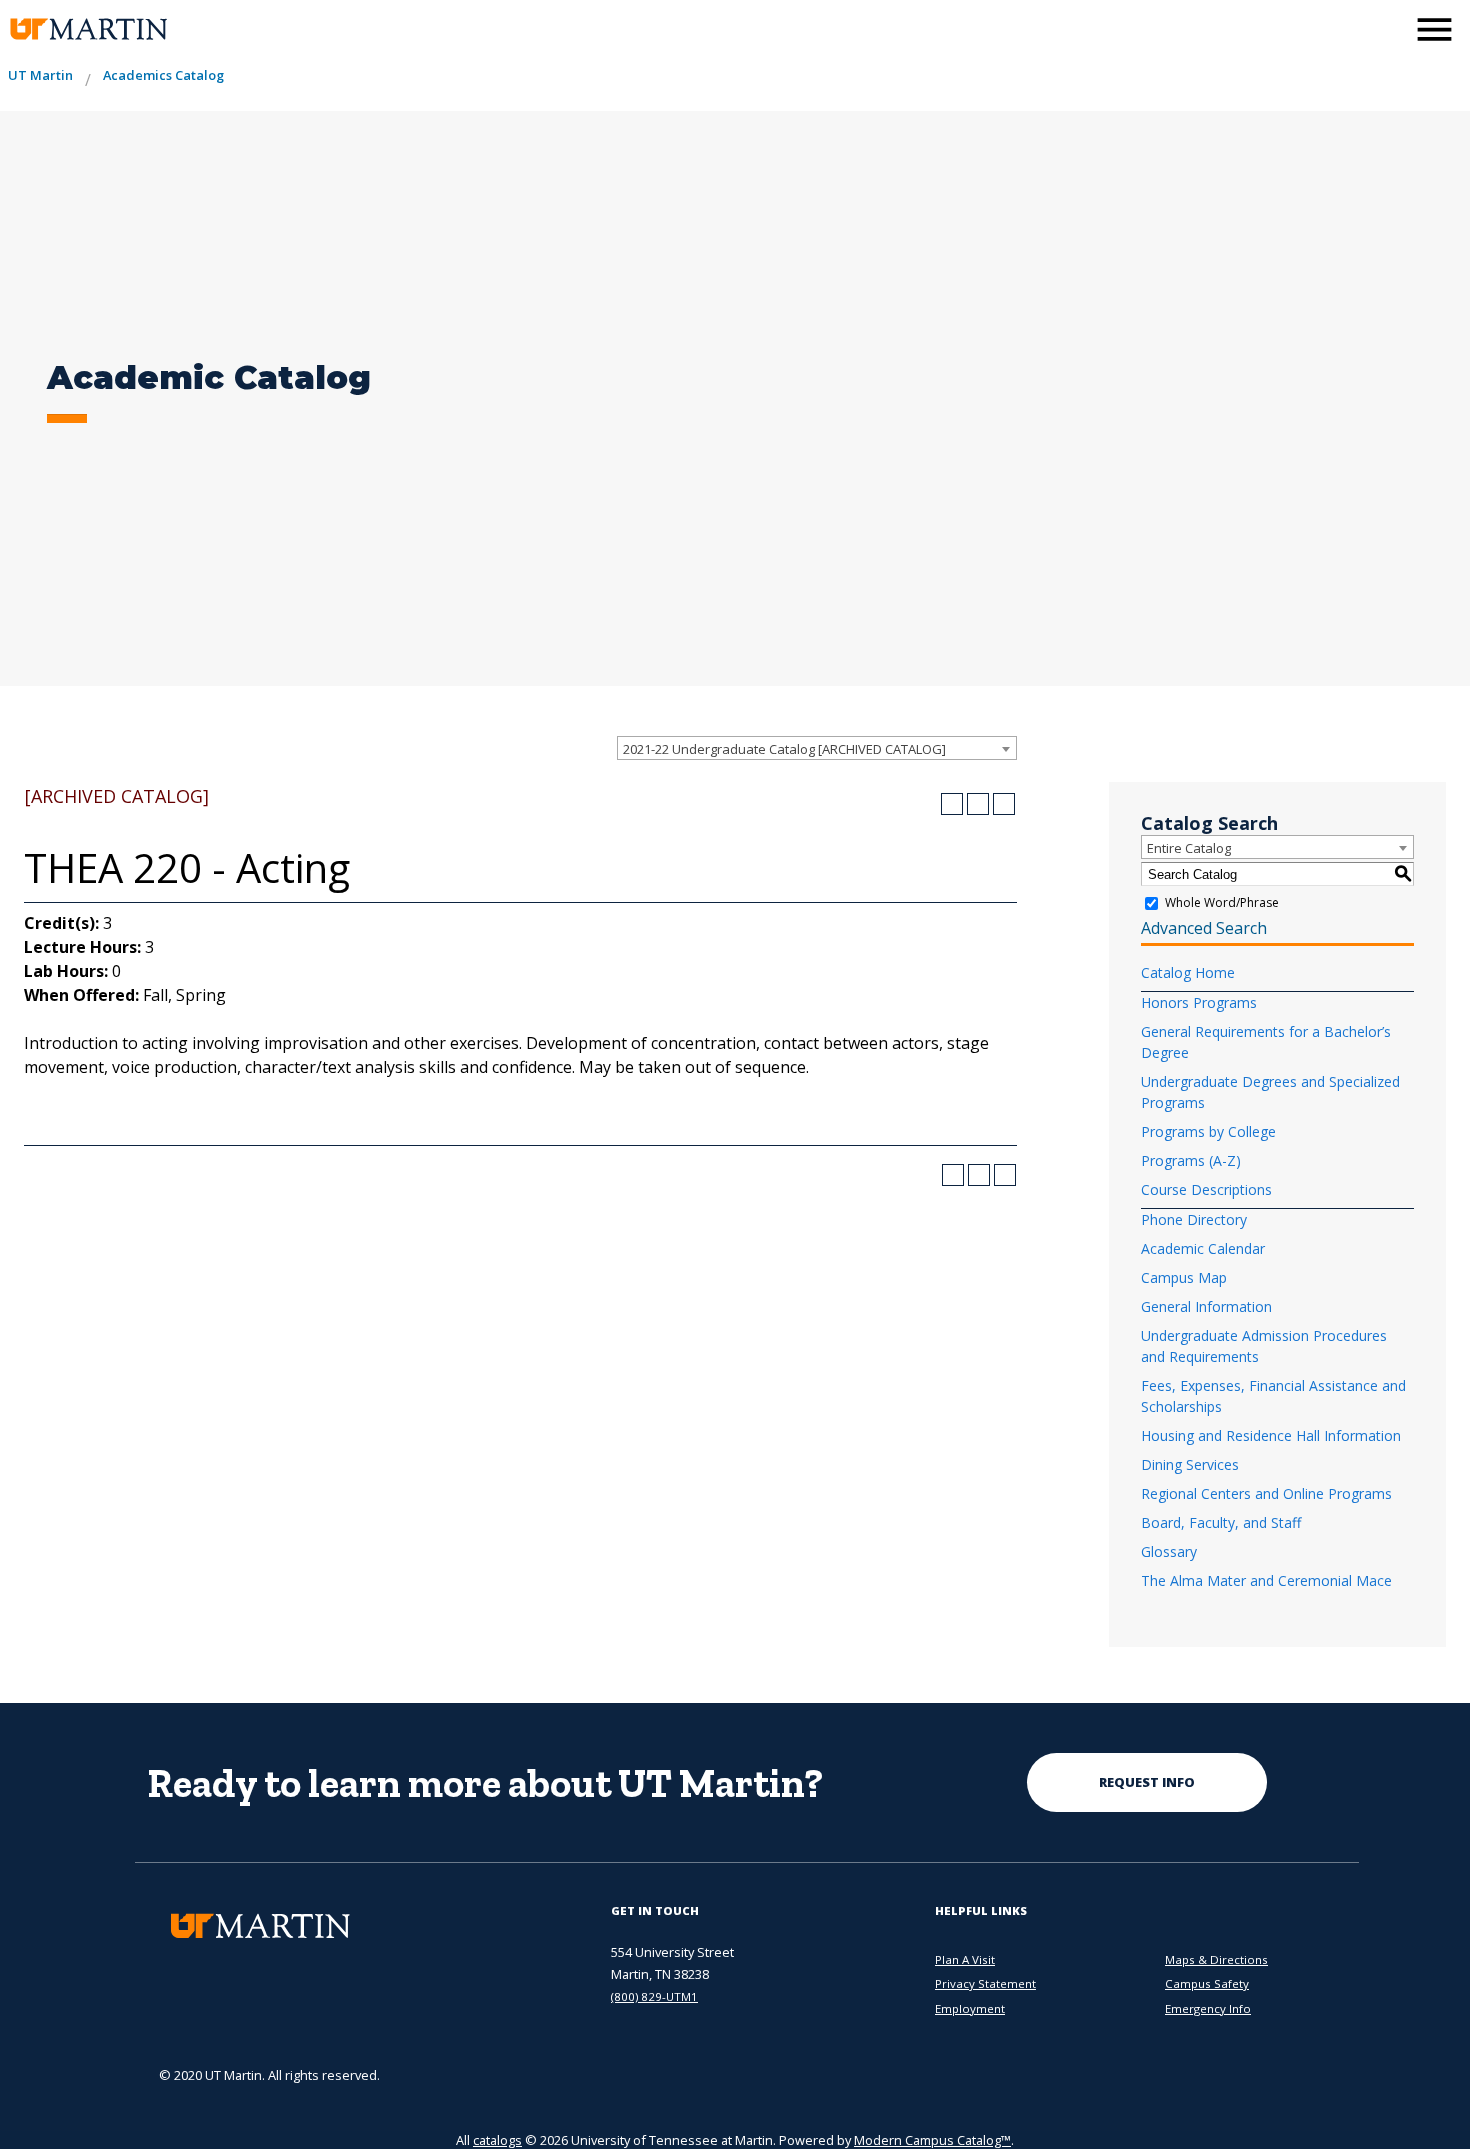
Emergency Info (1208, 2008)
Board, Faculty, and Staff (1221, 1522)
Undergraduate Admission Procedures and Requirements (1264, 1346)
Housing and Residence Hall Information (1271, 1435)
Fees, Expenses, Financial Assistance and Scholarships (1273, 1396)
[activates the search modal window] (1384, 27)
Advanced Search (1204, 928)
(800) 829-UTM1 (654, 1996)
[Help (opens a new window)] (1004, 804)
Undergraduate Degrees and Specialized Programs (1270, 1092)
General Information (1206, 1306)
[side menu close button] (1434, 29)
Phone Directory (1194, 1219)
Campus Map (1184, 1277)
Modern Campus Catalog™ (932, 2140)
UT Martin (40, 75)
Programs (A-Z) (1191, 1160)
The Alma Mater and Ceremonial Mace (1266, 1580)
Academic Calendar (1203, 1248)
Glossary (1169, 1551)
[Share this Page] (952, 804)
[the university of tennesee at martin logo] (87, 29)
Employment (970, 2008)
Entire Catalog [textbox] (1189, 848)
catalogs (497, 2140)
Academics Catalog (163, 75)
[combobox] (817, 748)
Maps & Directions (1216, 1959)
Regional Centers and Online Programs (1266, 1493)
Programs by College (1208, 1131)
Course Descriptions (1206, 1189)
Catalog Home (1188, 972)
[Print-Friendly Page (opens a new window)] (978, 804)
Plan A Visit (965, 1959)
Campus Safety (1207, 1983)
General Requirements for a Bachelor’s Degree (1266, 1042)
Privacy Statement (985, 1983)
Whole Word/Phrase (1222, 902)
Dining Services (1190, 1464)
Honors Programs (1199, 1002)
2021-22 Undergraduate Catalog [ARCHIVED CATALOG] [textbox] (784, 749)
